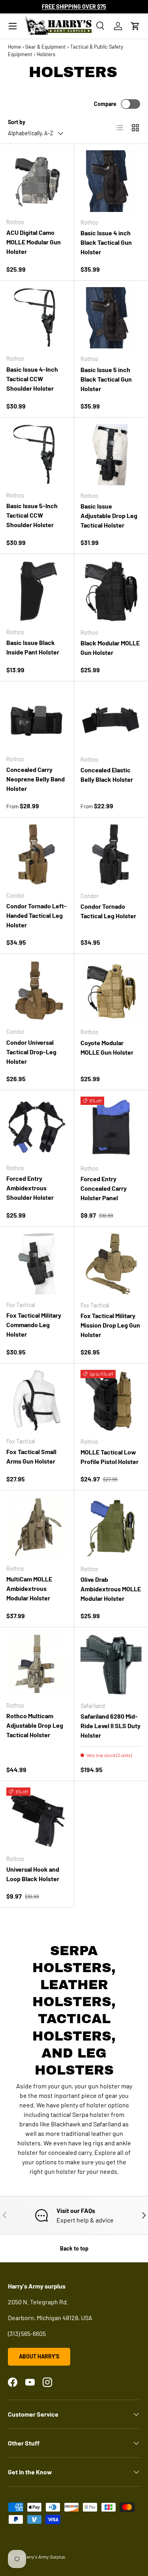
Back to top (74, 2248)
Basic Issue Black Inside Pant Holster (33, 647)
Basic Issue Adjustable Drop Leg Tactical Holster (109, 515)
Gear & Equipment (46, 47)
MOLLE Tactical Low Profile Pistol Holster (110, 1457)
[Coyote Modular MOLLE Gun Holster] (111, 991)
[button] (135, 26)
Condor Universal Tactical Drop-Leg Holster (31, 1052)
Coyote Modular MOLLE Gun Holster (107, 1047)
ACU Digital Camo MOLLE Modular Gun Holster (34, 242)
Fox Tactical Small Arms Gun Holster (31, 1456)
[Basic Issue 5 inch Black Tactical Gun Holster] (111, 318)
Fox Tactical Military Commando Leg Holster (34, 1325)
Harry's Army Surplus (44, 2557)
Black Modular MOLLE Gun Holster (110, 648)
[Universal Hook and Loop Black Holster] (37, 1818)
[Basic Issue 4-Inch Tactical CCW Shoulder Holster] (37, 318)
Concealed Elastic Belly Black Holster (107, 775)
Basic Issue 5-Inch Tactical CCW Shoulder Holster (32, 515)
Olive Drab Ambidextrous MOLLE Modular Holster (111, 1589)
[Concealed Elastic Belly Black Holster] (111, 719)
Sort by (17, 122)
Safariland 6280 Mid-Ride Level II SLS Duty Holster (111, 1726)
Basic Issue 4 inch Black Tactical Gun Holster (106, 242)
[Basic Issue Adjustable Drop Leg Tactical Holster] (111, 455)
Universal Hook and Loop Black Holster (33, 1874)
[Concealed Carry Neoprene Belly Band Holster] (37, 718)
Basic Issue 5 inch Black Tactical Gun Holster (106, 379)
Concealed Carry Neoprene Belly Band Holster (36, 779)
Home (14, 47)
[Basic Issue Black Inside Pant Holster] (37, 591)
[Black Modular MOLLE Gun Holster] (111, 591)
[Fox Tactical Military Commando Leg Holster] (37, 1264)
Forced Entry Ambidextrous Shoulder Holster (30, 1188)
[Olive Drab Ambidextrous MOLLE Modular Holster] (111, 1528)
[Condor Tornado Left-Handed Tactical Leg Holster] (37, 854)
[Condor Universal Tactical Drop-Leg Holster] (37, 991)
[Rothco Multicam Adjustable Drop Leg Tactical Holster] (37, 1664)
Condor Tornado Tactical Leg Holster (108, 911)
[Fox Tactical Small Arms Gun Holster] (37, 1401)
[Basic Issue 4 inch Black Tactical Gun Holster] (111, 181)
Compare (105, 104)
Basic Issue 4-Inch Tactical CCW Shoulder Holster (32, 379)
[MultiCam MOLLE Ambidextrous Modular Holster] (37, 1527)
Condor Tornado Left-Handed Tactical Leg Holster (37, 915)
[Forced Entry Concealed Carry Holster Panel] (111, 1127)
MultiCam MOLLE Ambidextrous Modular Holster (29, 1588)
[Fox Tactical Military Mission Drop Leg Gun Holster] (111, 1264)
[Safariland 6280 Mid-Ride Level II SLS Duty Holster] (111, 1664)
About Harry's (39, 2356)
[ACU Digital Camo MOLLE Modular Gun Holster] (37, 181)
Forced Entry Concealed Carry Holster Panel (104, 1188)
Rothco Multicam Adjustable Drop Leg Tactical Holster (35, 1725)
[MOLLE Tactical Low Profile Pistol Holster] (111, 1401)
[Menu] (13, 26)
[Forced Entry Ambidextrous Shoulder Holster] (37, 1127)
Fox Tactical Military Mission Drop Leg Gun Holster (110, 1325)
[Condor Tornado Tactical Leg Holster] (111, 855)
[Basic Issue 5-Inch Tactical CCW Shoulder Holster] (37, 455)
